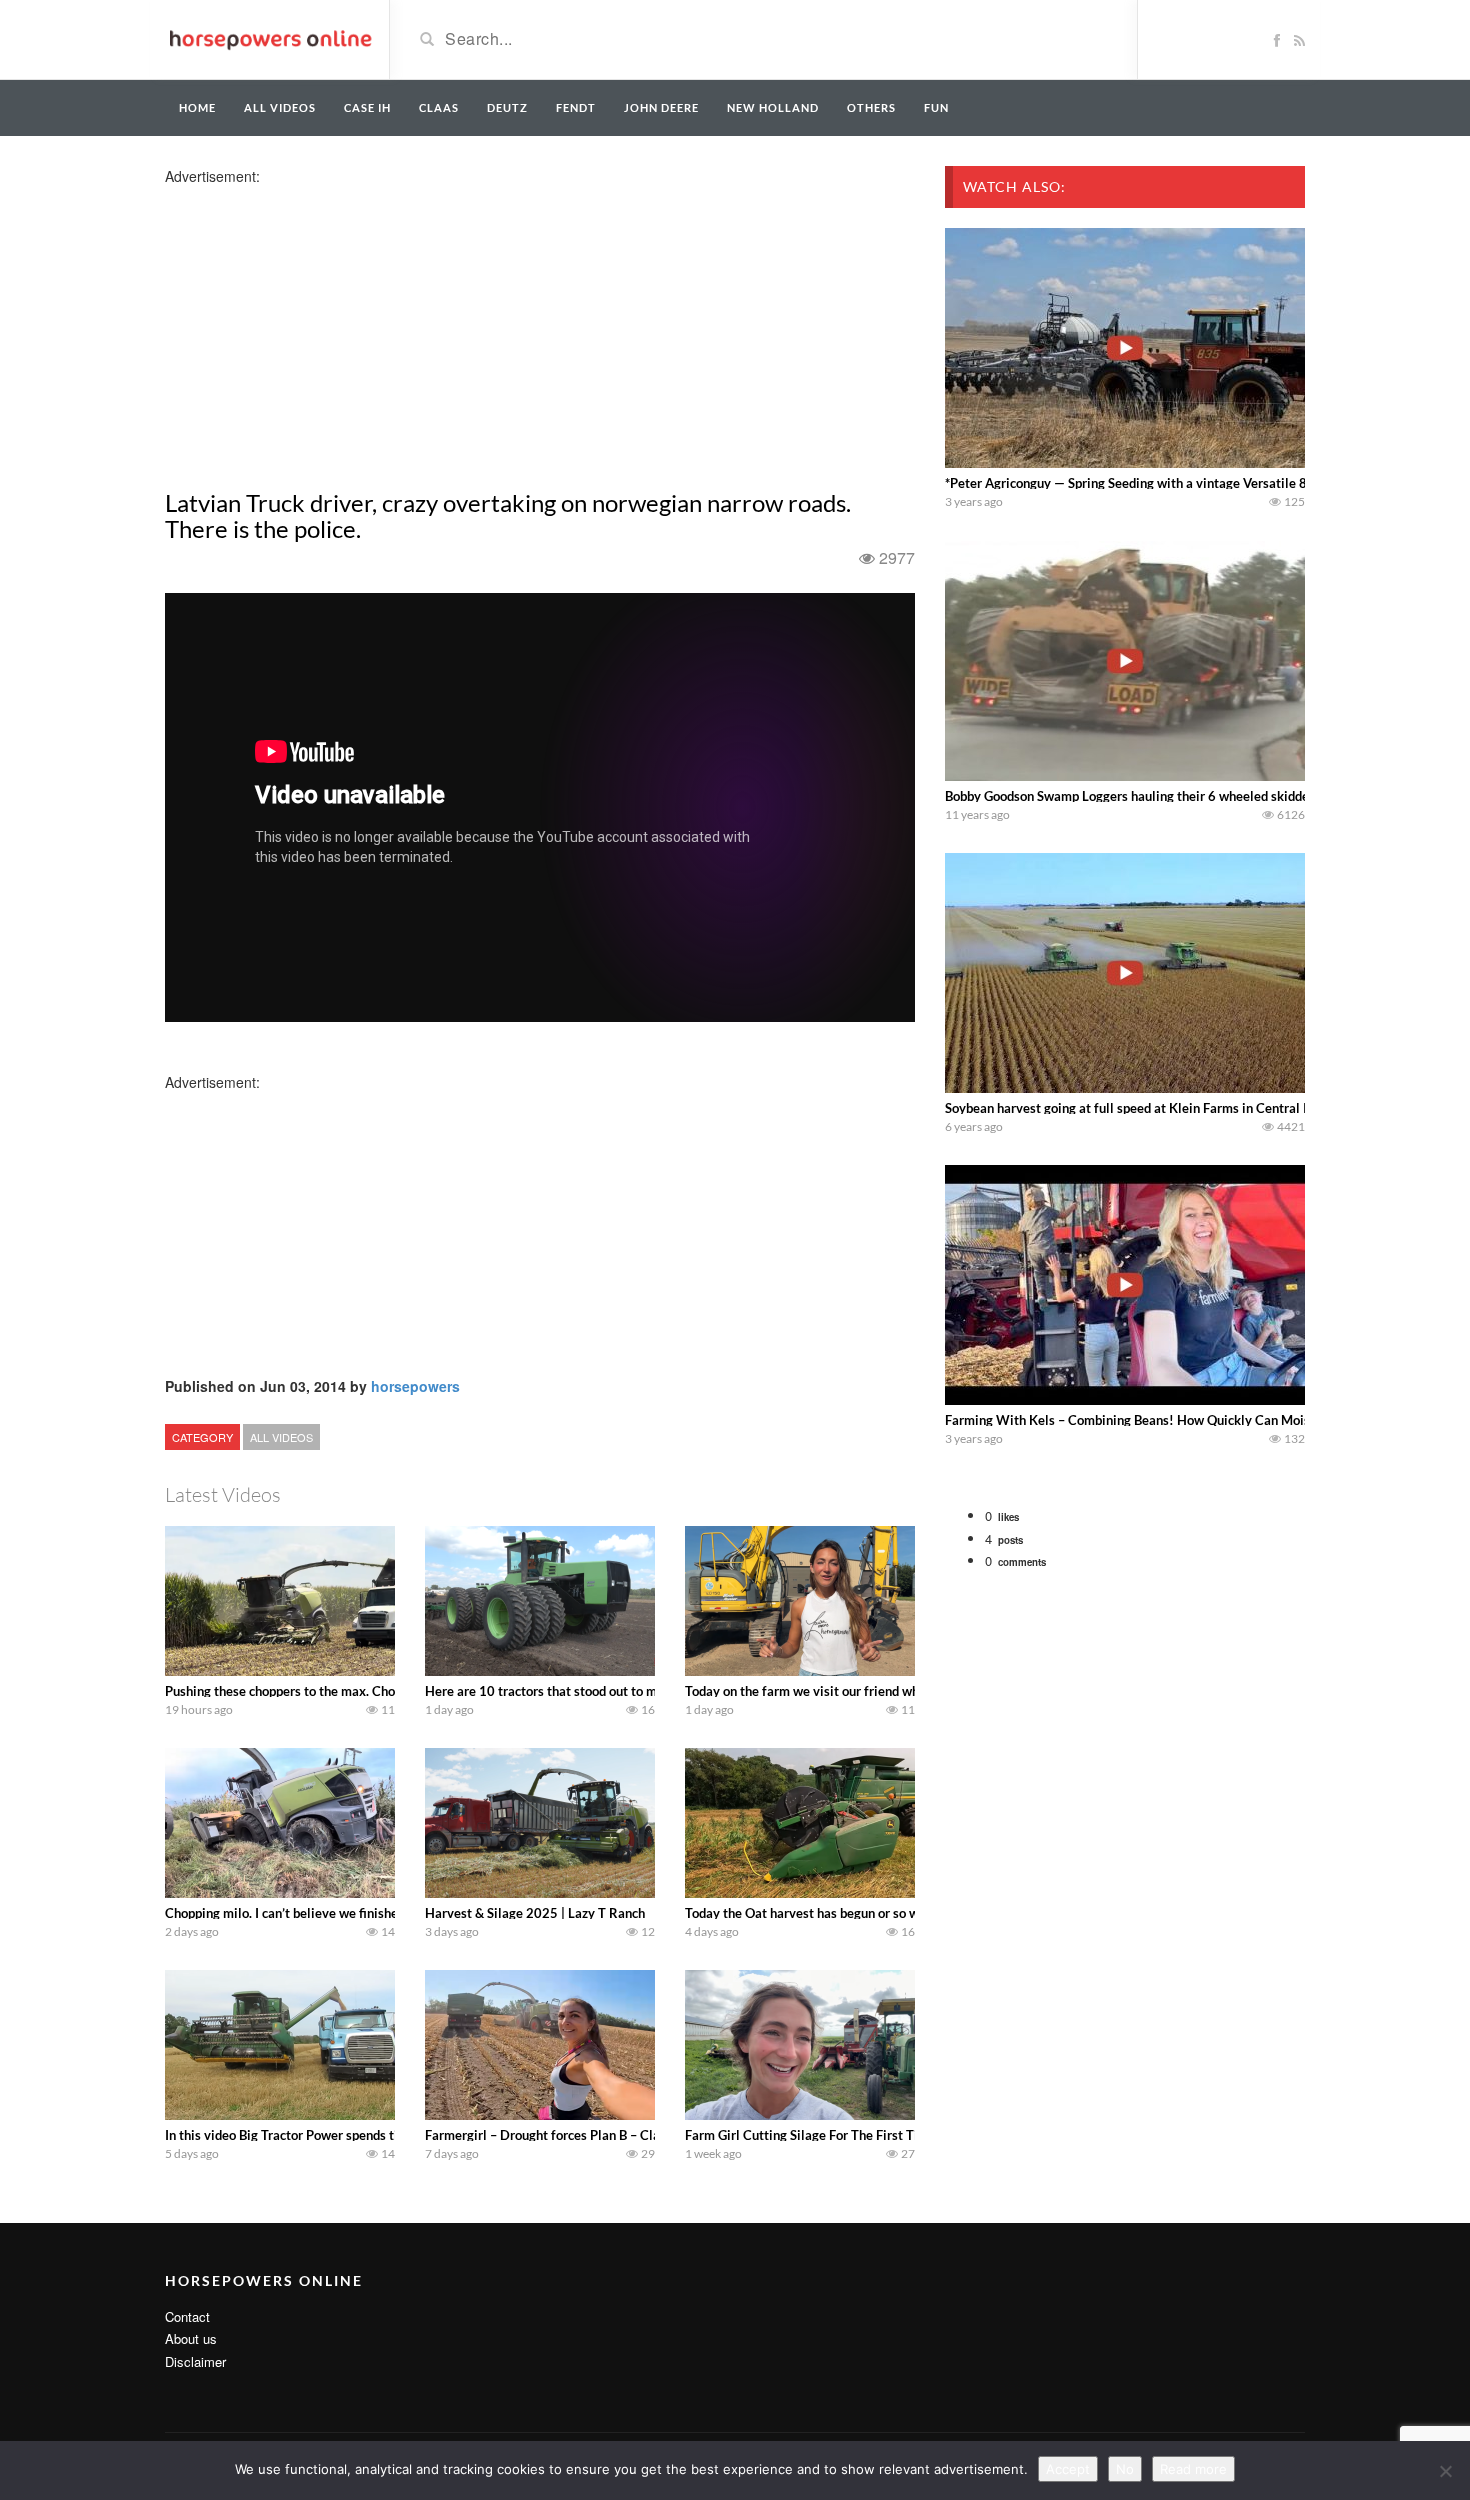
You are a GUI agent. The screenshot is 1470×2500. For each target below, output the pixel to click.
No (1125, 2469)
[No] (1445, 2471)
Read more (1193, 2469)
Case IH (367, 107)
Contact (187, 2316)
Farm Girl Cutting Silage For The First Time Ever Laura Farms (862, 2135)
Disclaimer (195, 2361)
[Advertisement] (323, 326)
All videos (280, 107)
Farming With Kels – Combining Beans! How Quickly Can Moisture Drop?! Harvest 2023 (1203, 1420)
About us (191, 2338)
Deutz (507, 107)
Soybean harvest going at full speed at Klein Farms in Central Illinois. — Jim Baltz (1181, 1108)
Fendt (576, 107)
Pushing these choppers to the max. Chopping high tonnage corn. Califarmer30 (392, 1691)
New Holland (773, 107)
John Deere (661, 107)
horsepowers (415, 1386)
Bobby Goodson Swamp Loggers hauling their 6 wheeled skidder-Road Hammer (1174, 796)
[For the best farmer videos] (269, 38)
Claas (439, 107)
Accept (1068, 2469)
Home (197, 107)
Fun (936, 107)
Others (871, 107)
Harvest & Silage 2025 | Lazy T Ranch (535, 1913)
